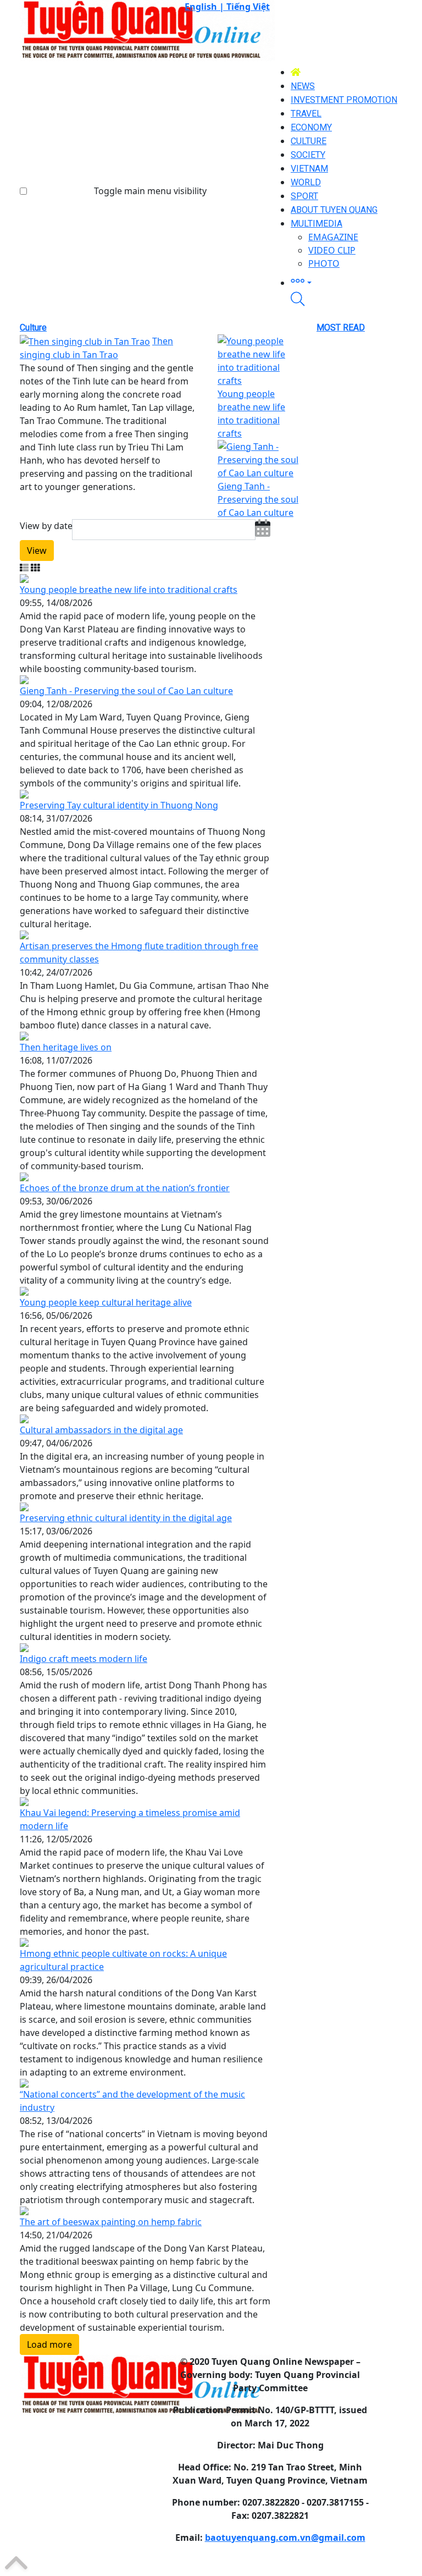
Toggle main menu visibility (150, 191)
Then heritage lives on (66, 1047)
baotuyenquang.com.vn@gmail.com (285, 2538)
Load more (49, 2344)
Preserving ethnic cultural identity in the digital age (126, 1518)
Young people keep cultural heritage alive (106, 1302)
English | (206, 7)
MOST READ (341, 327)
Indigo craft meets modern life (84, 1659)
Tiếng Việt (248, 7)
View (37, 551)
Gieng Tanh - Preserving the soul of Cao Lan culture (258, 499)
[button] (346, 281)
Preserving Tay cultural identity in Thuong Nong (119, 805)
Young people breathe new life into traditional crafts (129, 590)
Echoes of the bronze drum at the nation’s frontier (125, 1188)
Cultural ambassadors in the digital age (101, 1430)
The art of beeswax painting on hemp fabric (111, 2222)
